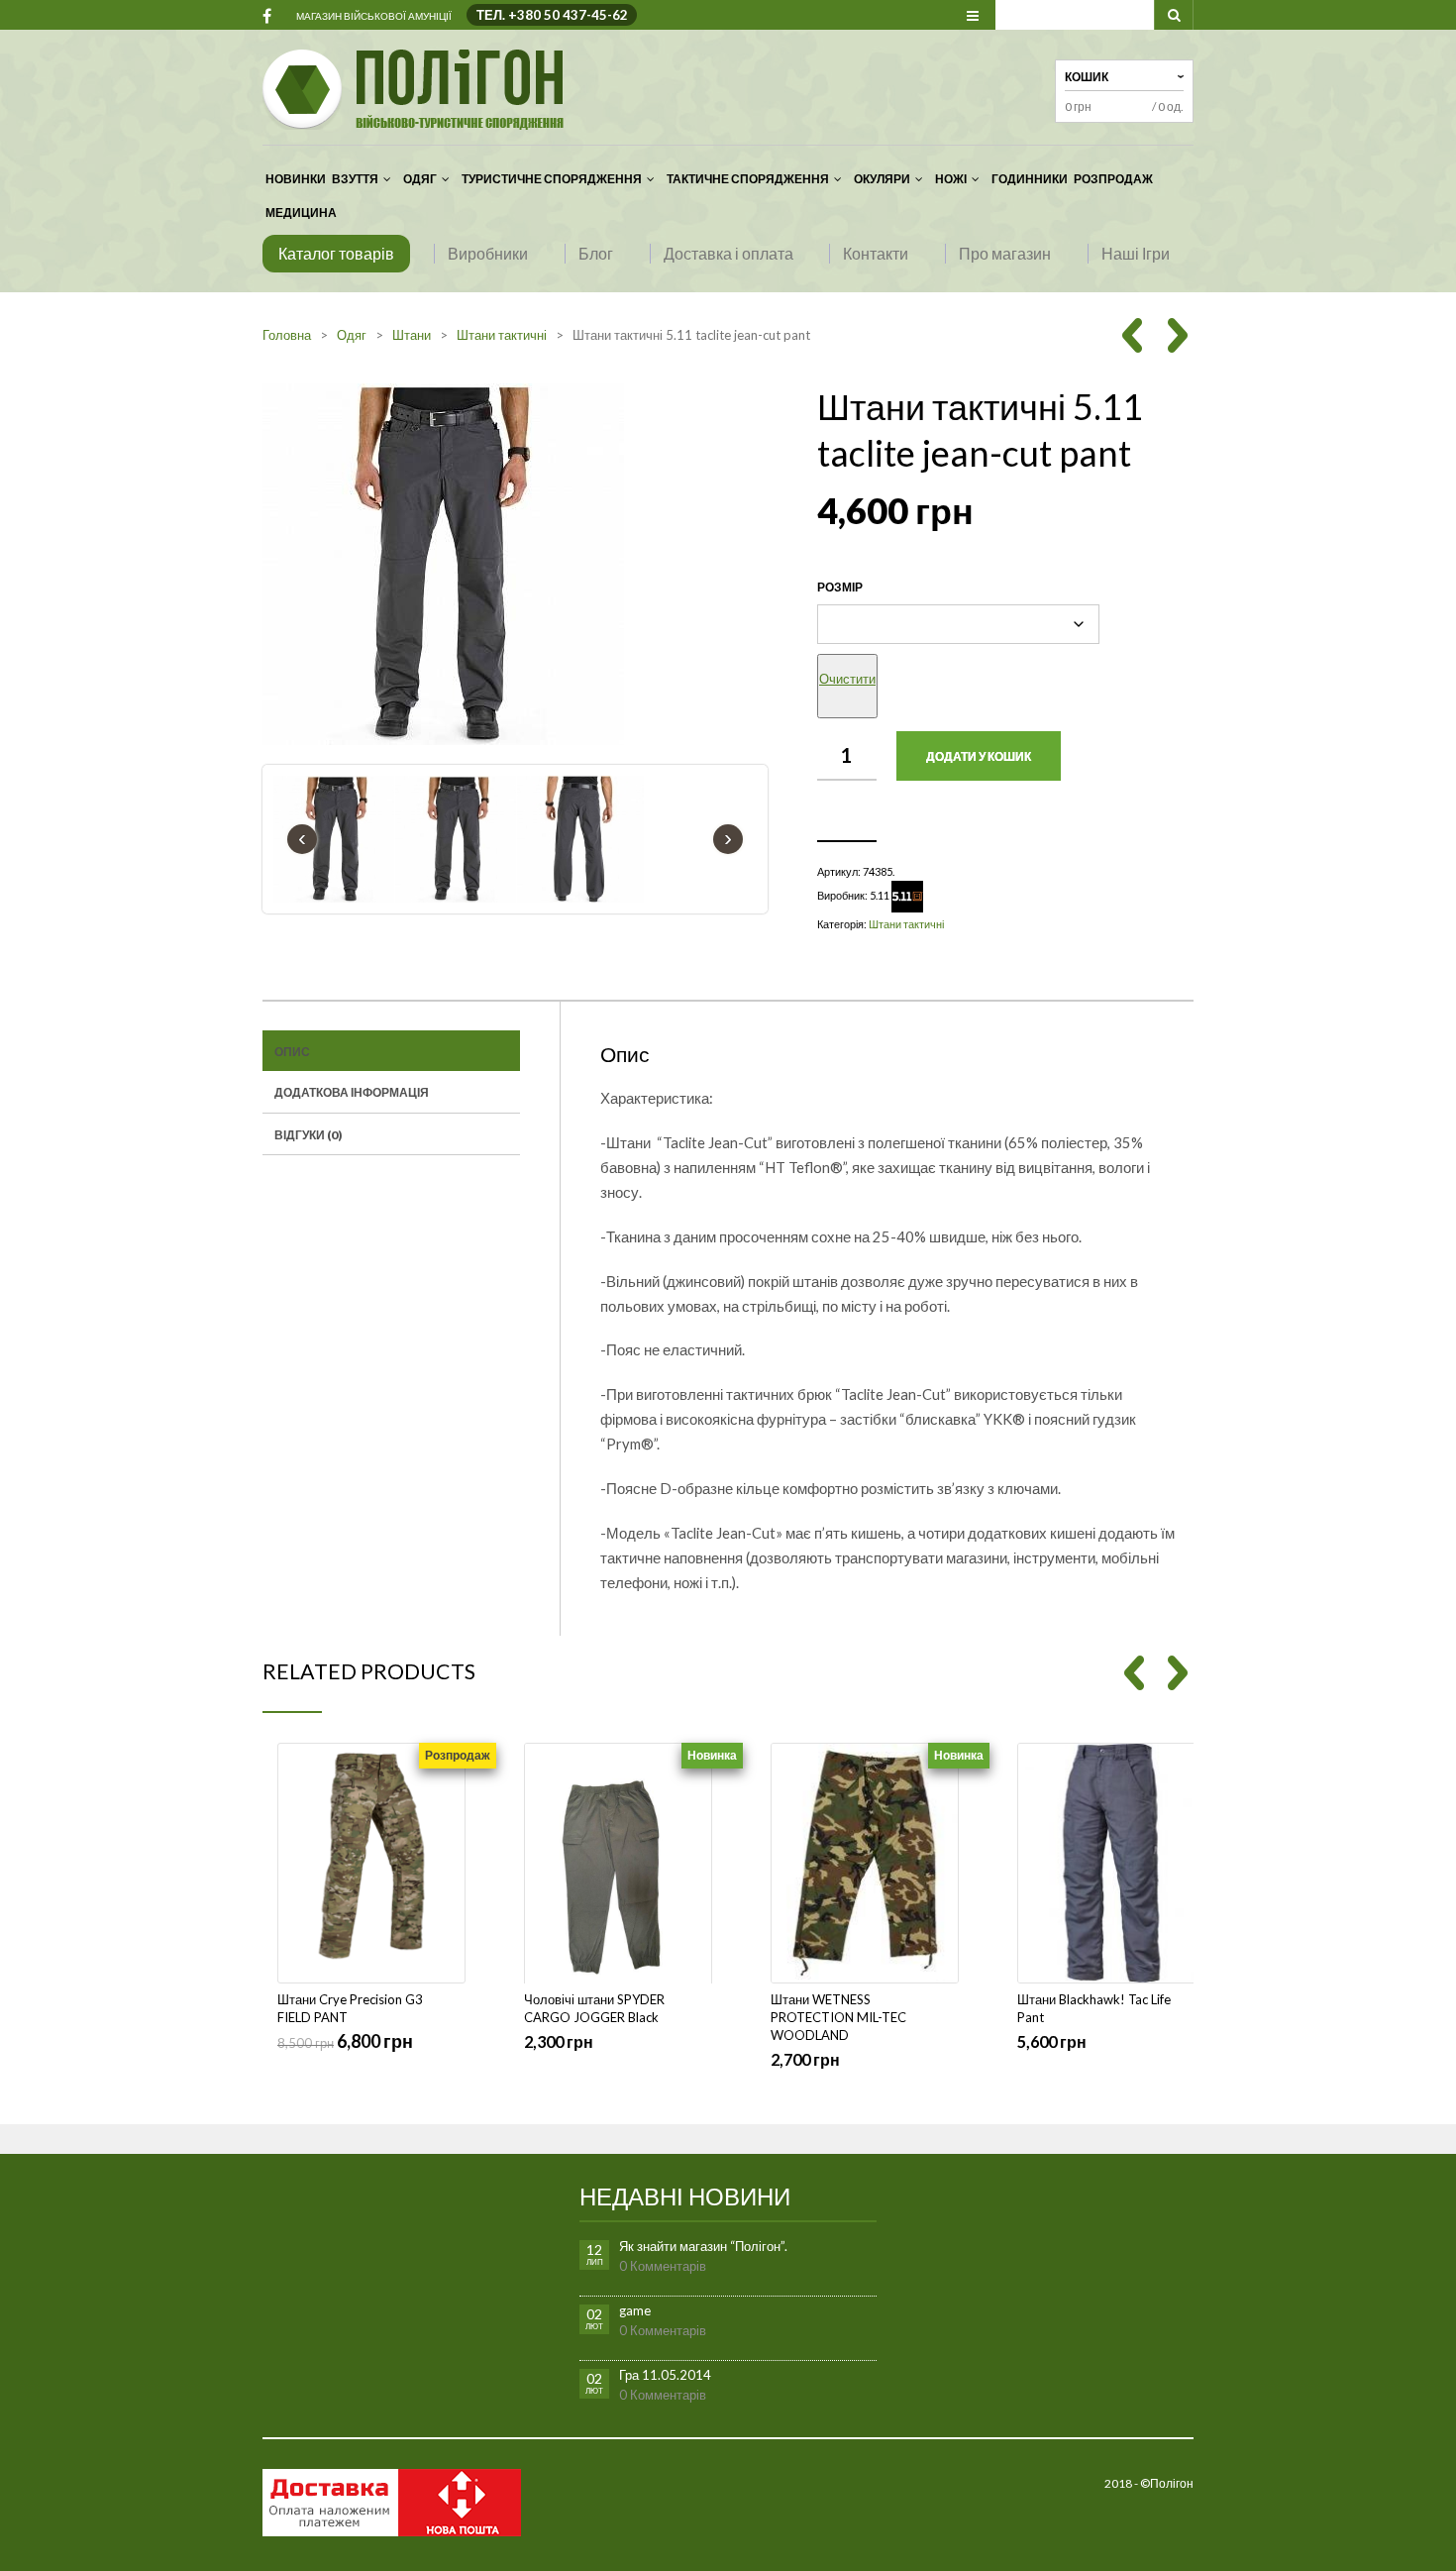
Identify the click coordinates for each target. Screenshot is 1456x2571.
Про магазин (1005, 253)
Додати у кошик (979, 756)
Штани (412, 335)
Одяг (420, 179)
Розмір (840, 587)
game (635, 2310)
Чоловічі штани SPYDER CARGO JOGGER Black (594, 2008)
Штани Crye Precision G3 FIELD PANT (350, 2008)
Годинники (1030, 179)
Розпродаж (1113, 179)
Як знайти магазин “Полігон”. (703, 2246)
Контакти (876, 253)
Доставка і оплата (728, 253)
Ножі (951, 179)
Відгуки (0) (308, 1135)
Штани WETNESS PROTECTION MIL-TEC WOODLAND (838, 2017)
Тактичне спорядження (748, 179)
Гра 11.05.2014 (665, 2375)
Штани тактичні (502, 335)
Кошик (1087, 77)
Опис (292, 1052)
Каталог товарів (336, 253)
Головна (287, 335)
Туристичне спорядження (552, 179)
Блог (596, 253)
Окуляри (882, 179)
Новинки (296, 179)
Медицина (301, 213)
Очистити (847, 679)
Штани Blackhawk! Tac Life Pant (1094, 2008)
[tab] (391, 1051)
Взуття (355, 179)
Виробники (488, 253)
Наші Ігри (1136, 253)
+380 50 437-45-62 (568, 15)
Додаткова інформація (352, 1092)
